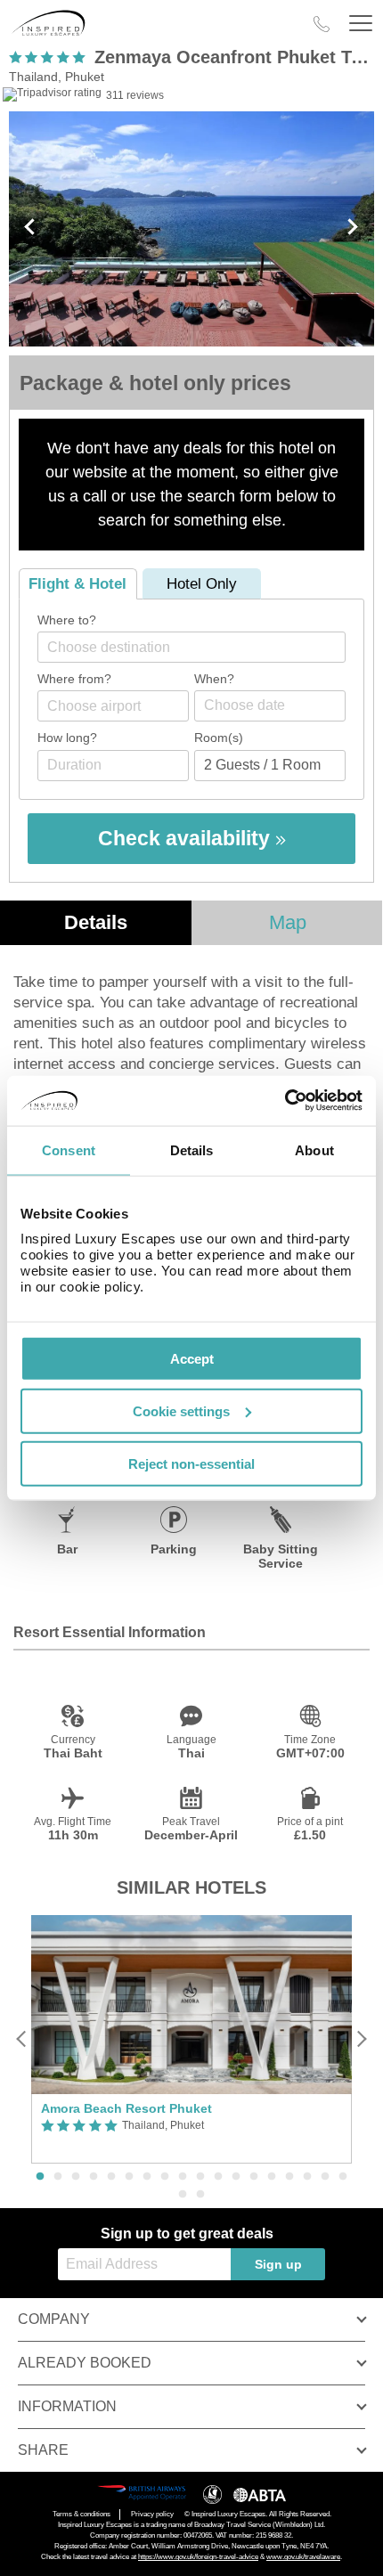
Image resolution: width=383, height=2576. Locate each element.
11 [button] (218, 2177)
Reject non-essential (191, 1463)
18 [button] (343, 2177)
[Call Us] (322, 24)
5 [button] (111, 2177)
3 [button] (76, 2177)
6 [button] (129, 2177)
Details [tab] (192, 1149)
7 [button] (147, 2177)
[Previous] (22, 2039)
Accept (192, 1359)
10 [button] (200, 2177)
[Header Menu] (361, 24)
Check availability (187, 838)
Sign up (278, 2264)
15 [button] (289, 2177)
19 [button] (183, 2195)
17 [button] (325, 2177)
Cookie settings (181, 1410)
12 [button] (236, 2177)
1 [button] (40, 2177)
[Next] (361, 2039)
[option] (191, 2040)
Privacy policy (152, 2514)
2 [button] (58, 2177)
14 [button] (272, 2177)
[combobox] (191, 647)
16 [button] (307, 2177)
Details (96, 922)
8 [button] (165, 2177)
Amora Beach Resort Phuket (126, 2108)
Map (288, 922)
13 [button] (254, 2177)
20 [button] (200, 2195)
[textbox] (200, 647)
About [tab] (314, 1149)
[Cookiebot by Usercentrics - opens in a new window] (285, 1101)
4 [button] (94, 2177)
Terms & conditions (81, 2514)
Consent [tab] (69, 1149)
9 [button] (183, 2177)
